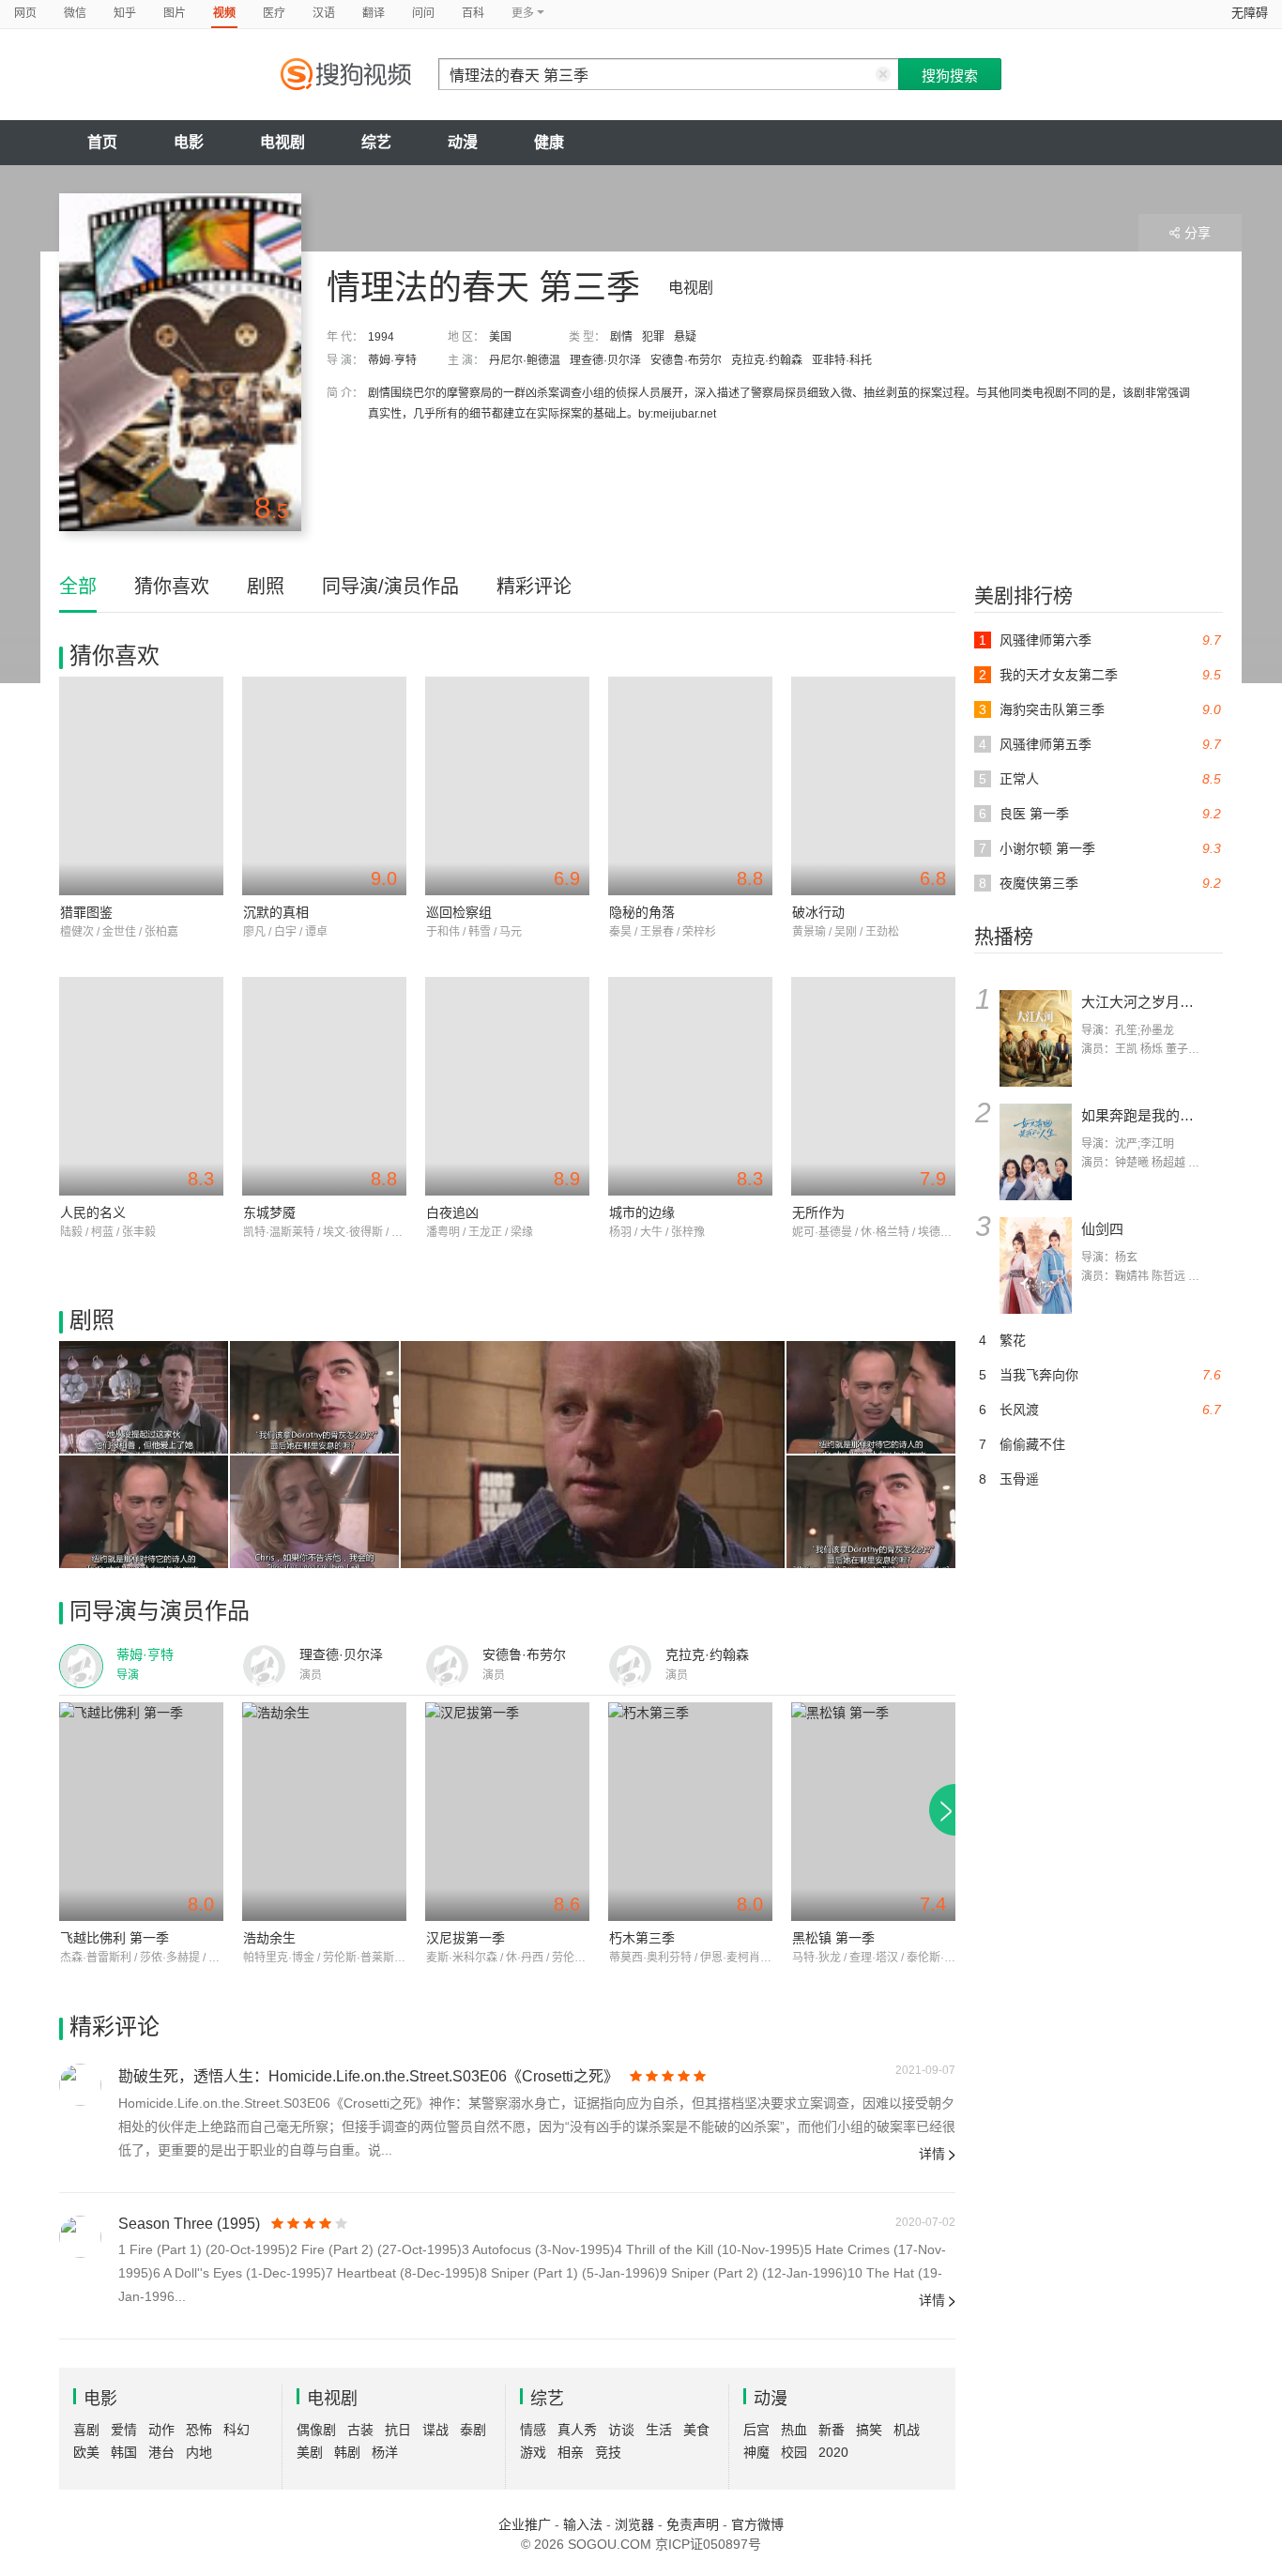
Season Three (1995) (189, 2224)
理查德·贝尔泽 (605, 360)
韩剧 (347, 2452)
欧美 (86, 2452)
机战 (907, 2430)
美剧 (310, 2452)
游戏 (533, 2452)
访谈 (621, 2430)
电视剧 (282, 142)
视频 (224, 13)
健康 (549, 142)
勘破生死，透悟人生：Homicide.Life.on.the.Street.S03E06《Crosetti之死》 (368, 2076)
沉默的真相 (276, 912)
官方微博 (757, 2524)
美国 (500, 337)
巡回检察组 (459, 912)
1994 (381, 337)
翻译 (374, 13)
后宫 (756, 2430)
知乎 (125, 13)
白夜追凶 (452, 1212)
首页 (102, 142)
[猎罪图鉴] (141, 786)
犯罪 (653, 337)
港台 (161, 2452)
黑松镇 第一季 (833, 1938)
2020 (833, 2452)
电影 (189, 142)
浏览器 (634, 2524)
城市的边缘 (642, 1212)
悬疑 (685, 337)
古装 (360, 2430)
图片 (175, 13)
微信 (75, 13)
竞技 (608, 2452)
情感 (533, 2430)
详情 (932, 2154)
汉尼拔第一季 (465, 1938)
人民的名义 (93, 1212)
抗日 (398, 2430)
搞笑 (869, 2430)
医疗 (274, 13)
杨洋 (385, 2452)
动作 (161, 2430)
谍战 (435, 2430)
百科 (473, 13)
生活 (659, 2430)
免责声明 (693, 2524)
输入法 (583, 2524)
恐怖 (199, 2430)
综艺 (376, 142)
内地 (199, 2452)
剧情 (621, 337)
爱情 (124, 2430)
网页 (25, 13)
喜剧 (86, 2430)
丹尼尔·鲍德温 (525, 360)
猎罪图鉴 (86, 912)
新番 (832, 2430)
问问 (423, 13)
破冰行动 (818, 912)
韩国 (124, 2452)
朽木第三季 (642, 1938)
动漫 (463, 142)
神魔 (756, 2452)
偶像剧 (316, 2430)
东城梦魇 (269, 1212)
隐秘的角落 (642, 912)
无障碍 (1250, 13)
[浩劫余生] (324, 1812)
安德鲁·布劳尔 (686, 360)
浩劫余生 (269, 1938)
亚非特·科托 (842, 360)
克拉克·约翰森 (767, 360)
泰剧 (473, 2430)
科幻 (237, 2430)
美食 (696, 2430)
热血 (794, 2430)
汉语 (324, 13)
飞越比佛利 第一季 (114, 1938)
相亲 (571, 2452)
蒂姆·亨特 (392, 360)
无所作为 (818, 1212)
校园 (794, 2452)
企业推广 (525, 2524)
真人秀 (577, 2430)
